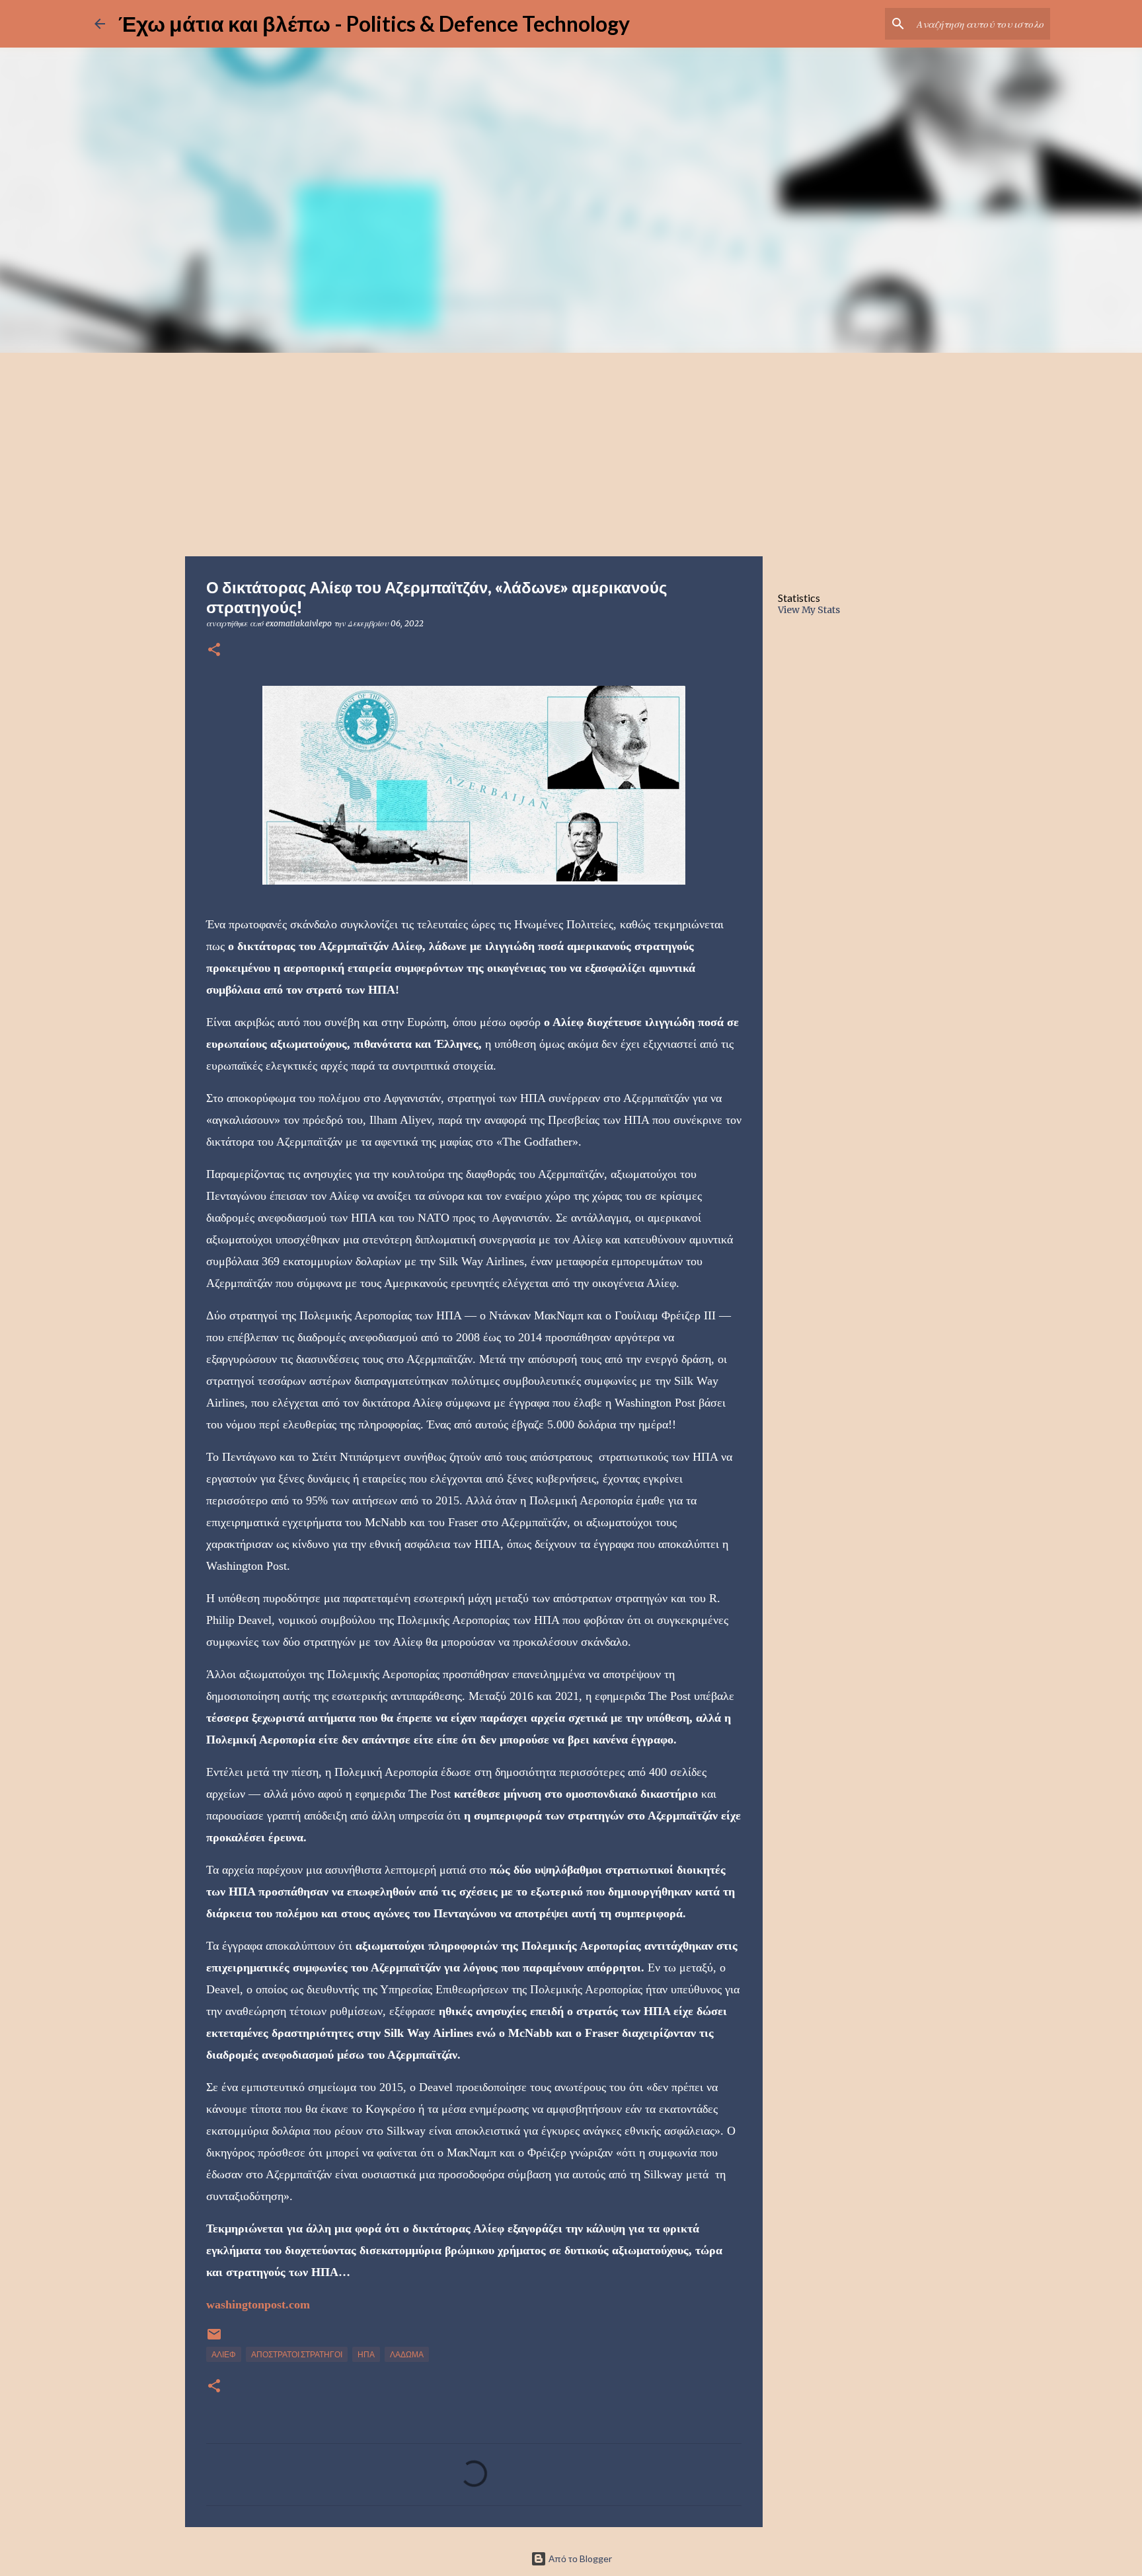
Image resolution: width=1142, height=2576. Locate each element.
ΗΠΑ (366, 2354)
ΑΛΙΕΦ (224, 2354)
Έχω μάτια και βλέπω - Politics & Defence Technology (374, 23)
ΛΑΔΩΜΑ (407, 2354)
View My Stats (809, 610)
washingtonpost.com (258, 2304)
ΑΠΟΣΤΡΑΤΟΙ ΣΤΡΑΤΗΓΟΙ (297, 2354)
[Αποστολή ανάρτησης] (214, 2339)
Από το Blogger (579, 2558)
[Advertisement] (571, 452)
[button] (214, 650)
